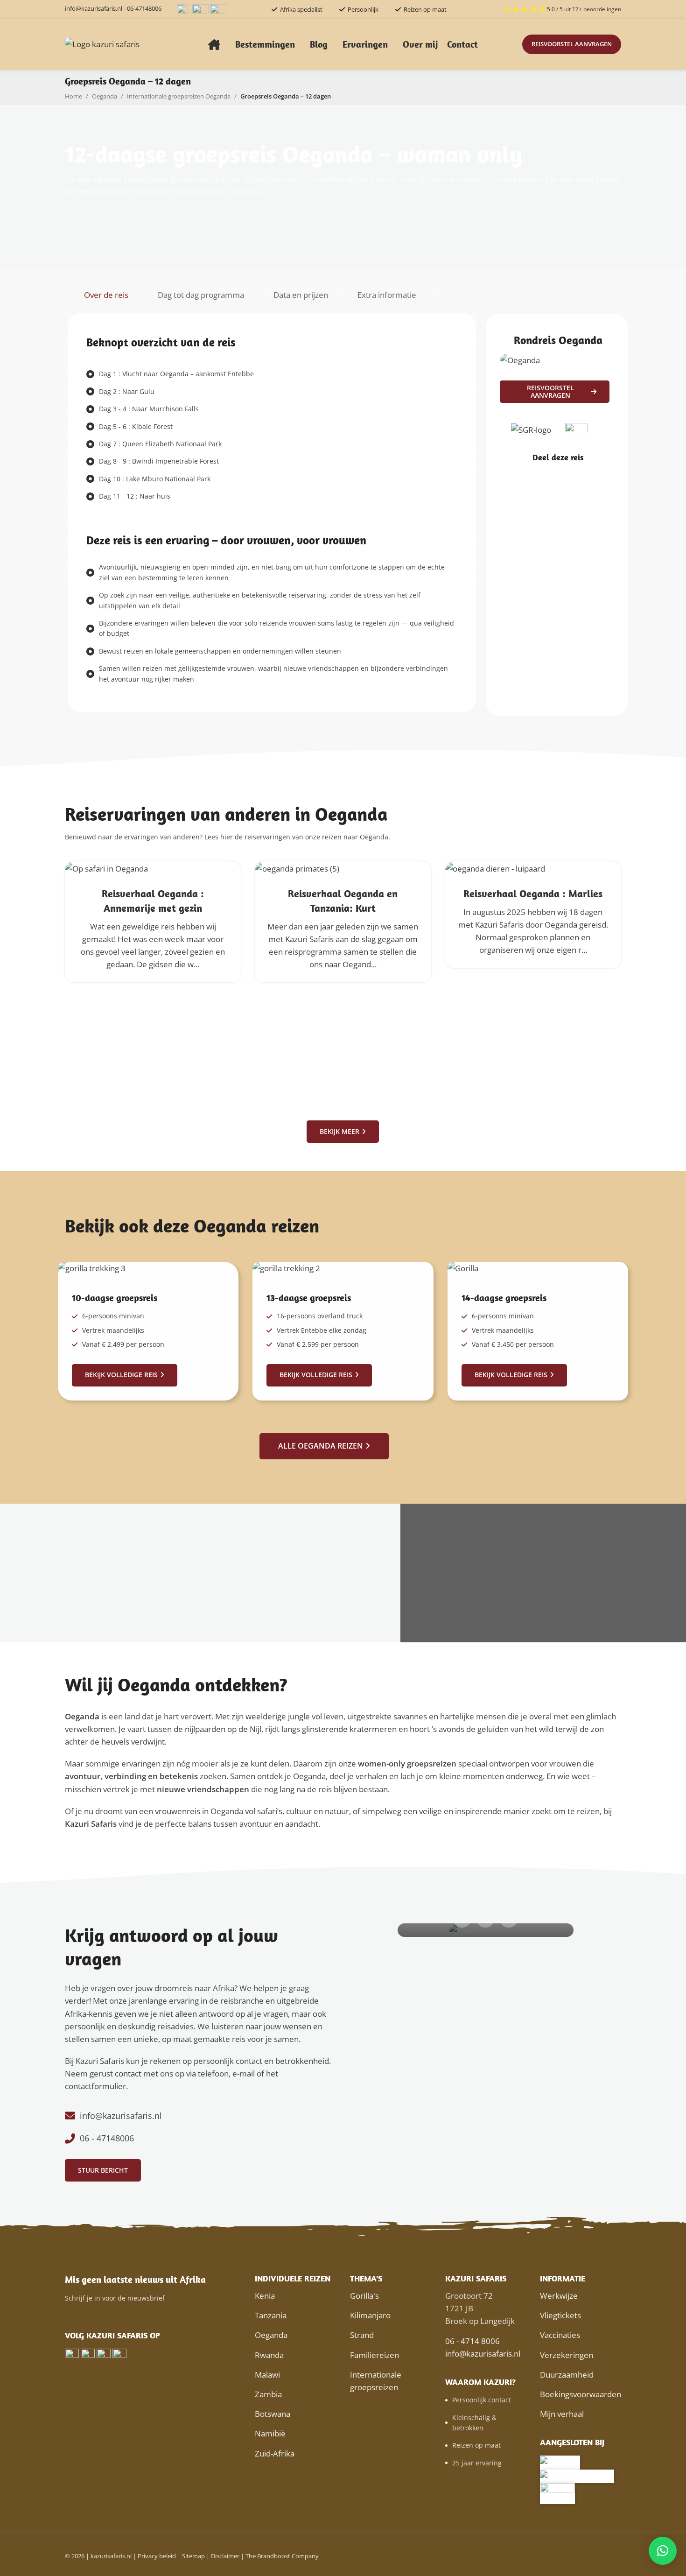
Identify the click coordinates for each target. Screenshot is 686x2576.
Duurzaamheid (567, 2375)
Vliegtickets (560, 2315)
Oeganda (105, 96)
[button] (663, 2551)
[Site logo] (102, 44)
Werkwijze (559, 2296)
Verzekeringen (567, 2355)
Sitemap (193, 2556)
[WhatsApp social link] (576, 475)
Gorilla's (364, 2296)
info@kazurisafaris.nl (94, 8)
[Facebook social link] (540, 475)
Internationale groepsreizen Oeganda (179, 96)
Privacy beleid (157, 2556)
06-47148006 (144, 8)
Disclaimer (225, 2556)
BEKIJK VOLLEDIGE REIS (121, 1375)
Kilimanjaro (370, 2315)
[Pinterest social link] (564, 475)
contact (128, 2073)
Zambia (268, 2394)
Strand (362, 2335)
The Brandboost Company (282, 2556)
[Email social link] (552, 475)
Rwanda (269, 2355)
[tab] (120, 295)
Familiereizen (374, 2355)
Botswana (273, 2414)
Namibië (270, 2433)
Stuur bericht (103, 2170)
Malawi (267, 2375)
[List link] (200, 2116)
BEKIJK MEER (339, 1131)
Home (73, 96)
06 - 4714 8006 (472, 2341)
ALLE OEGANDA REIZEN (321, 1446)
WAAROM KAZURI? (480, 2382)
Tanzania (271, 2315)
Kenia (265, 2296)
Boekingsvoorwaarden (581, 2394)
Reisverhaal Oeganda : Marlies (533, 894)
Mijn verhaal (562, 2414)
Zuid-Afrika (275, 2453)
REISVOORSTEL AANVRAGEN (572, 44)
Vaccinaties (560, 2335)
